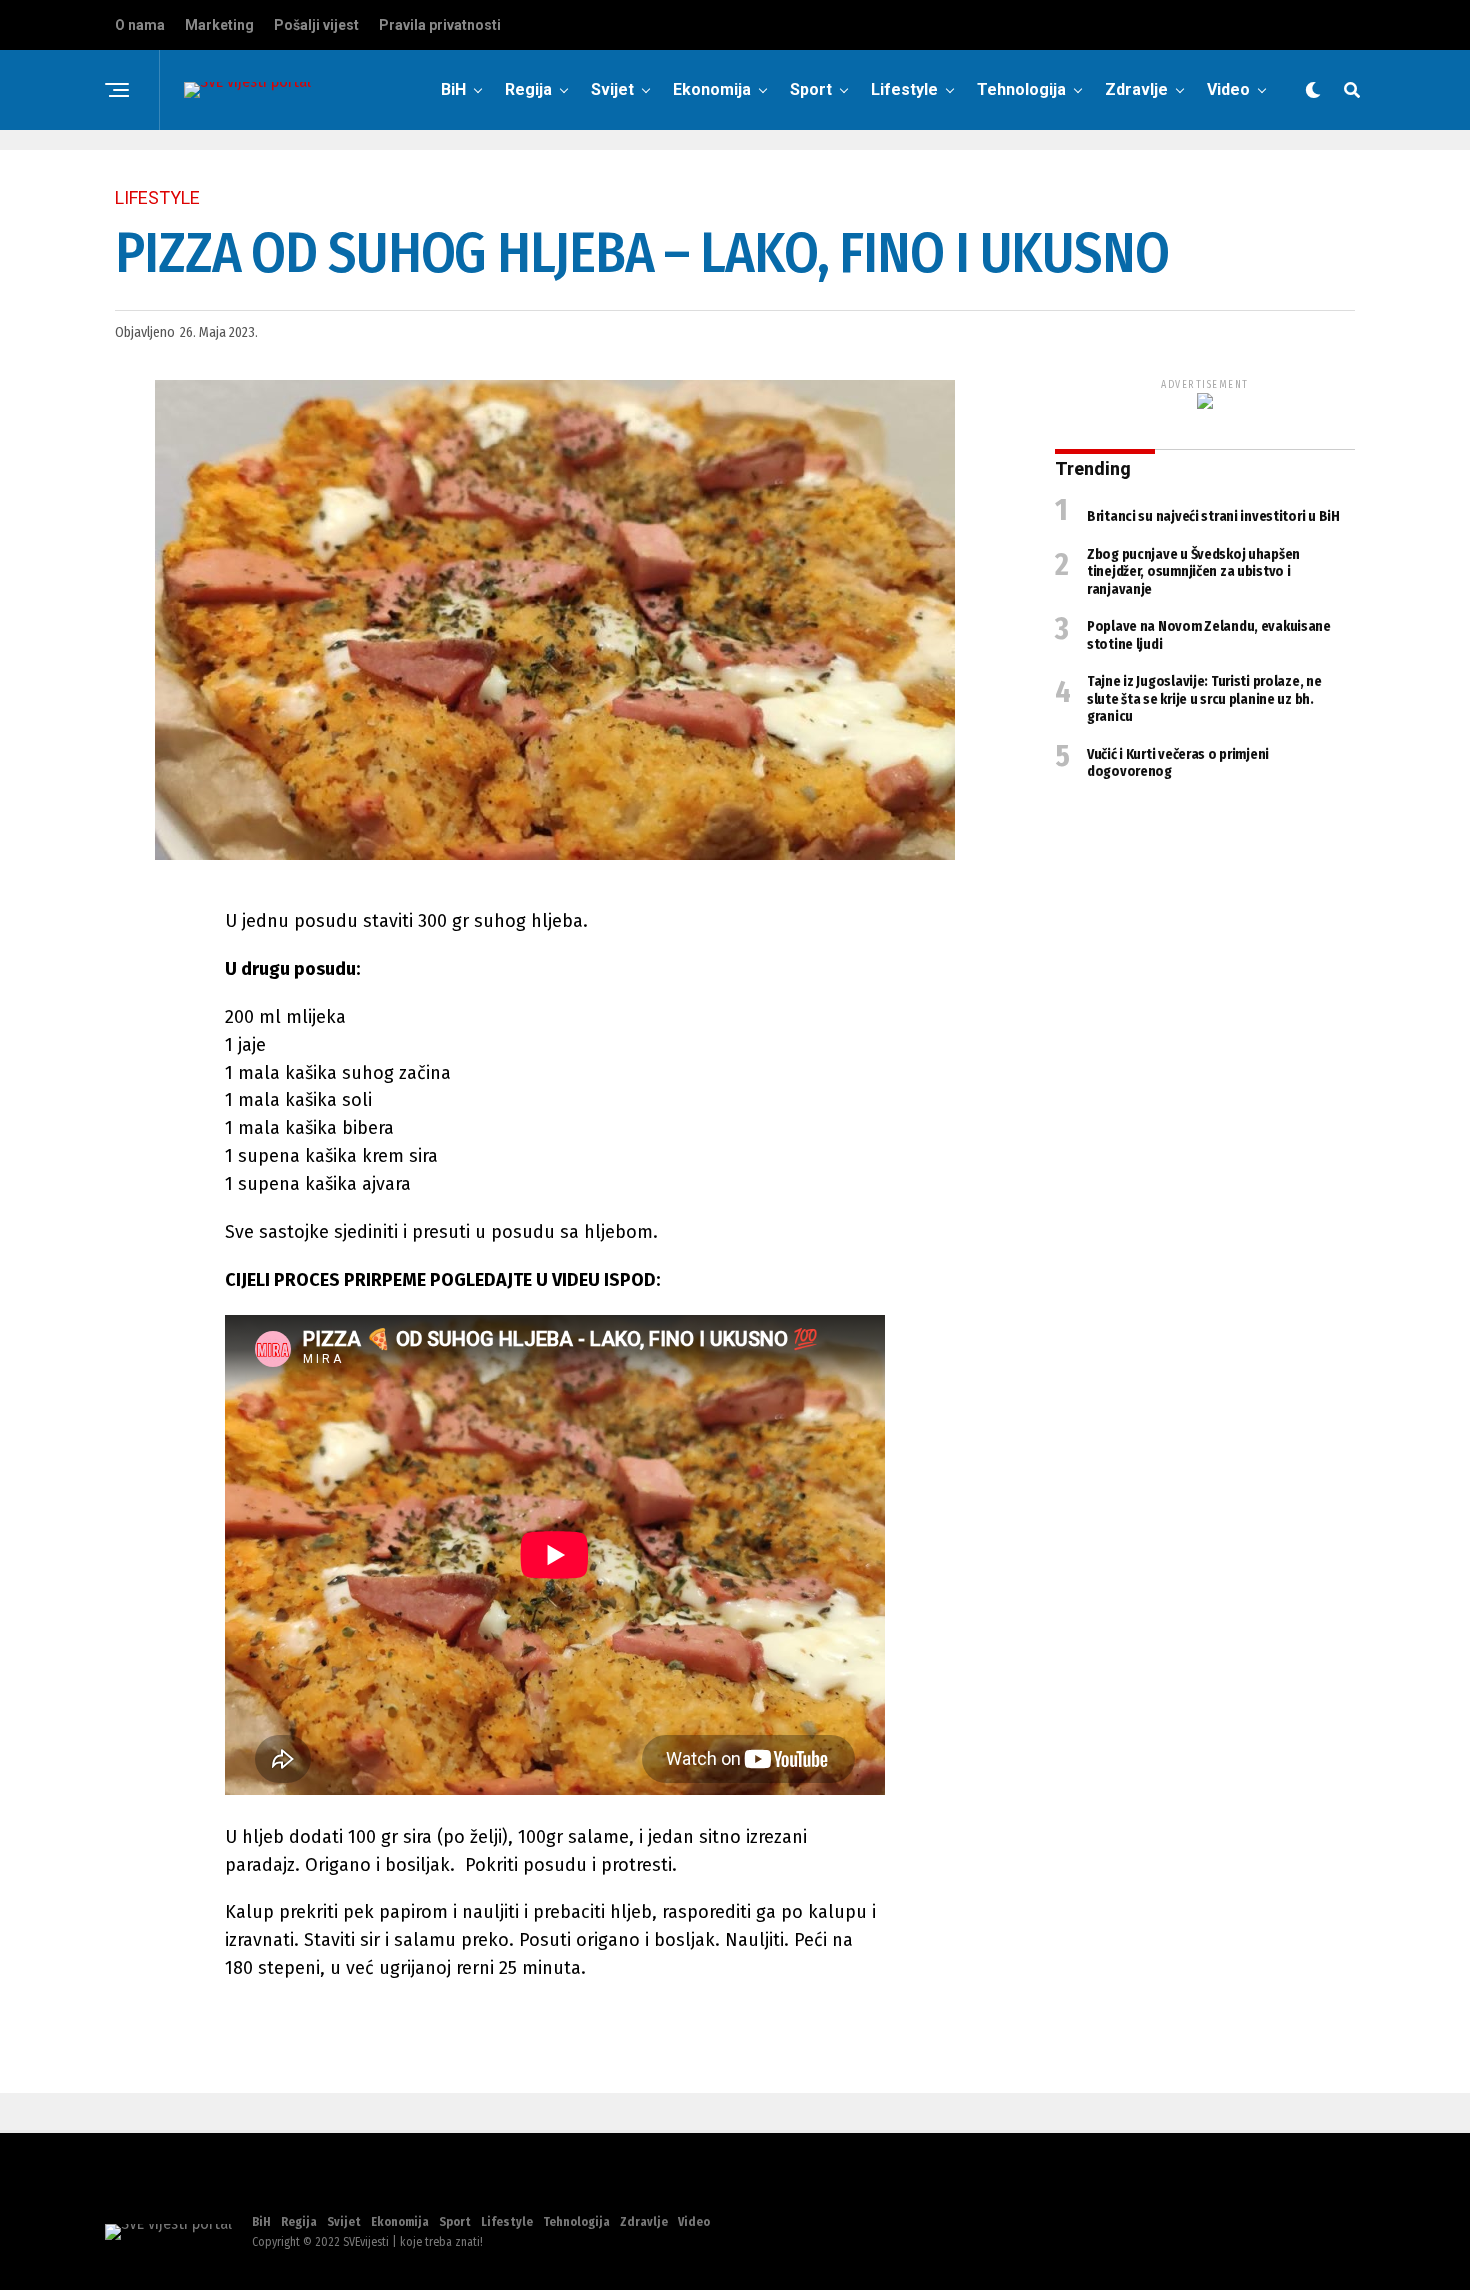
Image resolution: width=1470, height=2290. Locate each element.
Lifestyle (904, 89)
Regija (528, 89)
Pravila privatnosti (440, 25)
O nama (140, 25)
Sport (811, 89)
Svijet (612, 89)
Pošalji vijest (316, 25)
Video (1228, 89)
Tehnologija (1021, 89)
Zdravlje (1136, 89)
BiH (453, 89)
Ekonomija (712, 89)
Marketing (219, 25)
